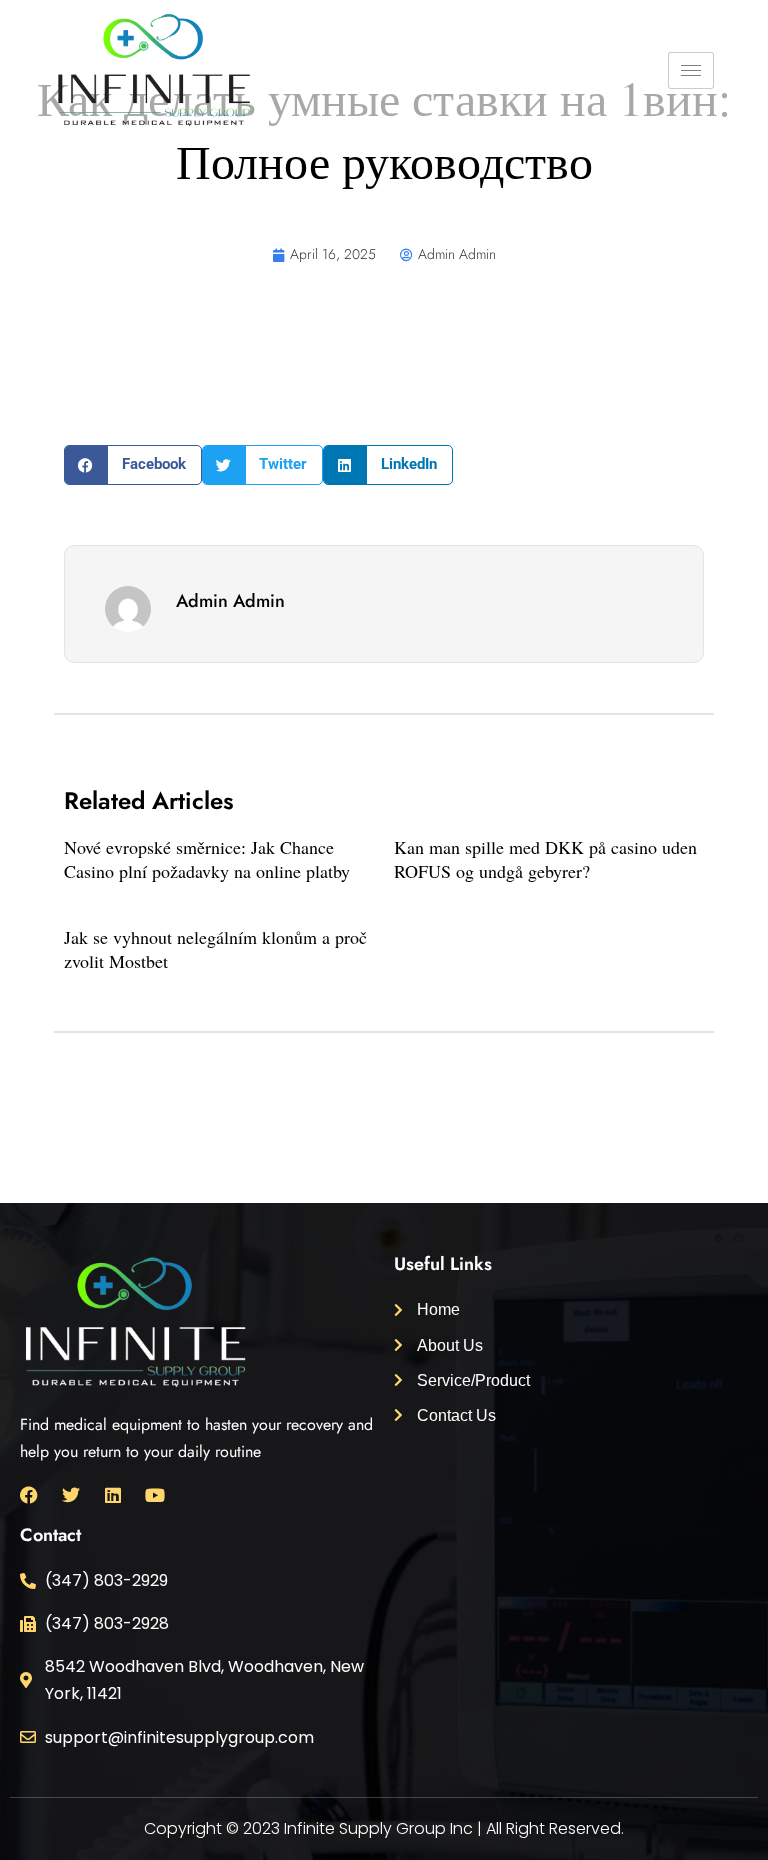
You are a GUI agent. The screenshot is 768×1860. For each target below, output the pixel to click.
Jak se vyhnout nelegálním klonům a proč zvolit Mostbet (215, 948)
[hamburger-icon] (691, 70)
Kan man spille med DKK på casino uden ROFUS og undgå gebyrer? (545, 858)
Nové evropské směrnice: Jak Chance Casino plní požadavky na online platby (207, 858)
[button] (133, 465)
